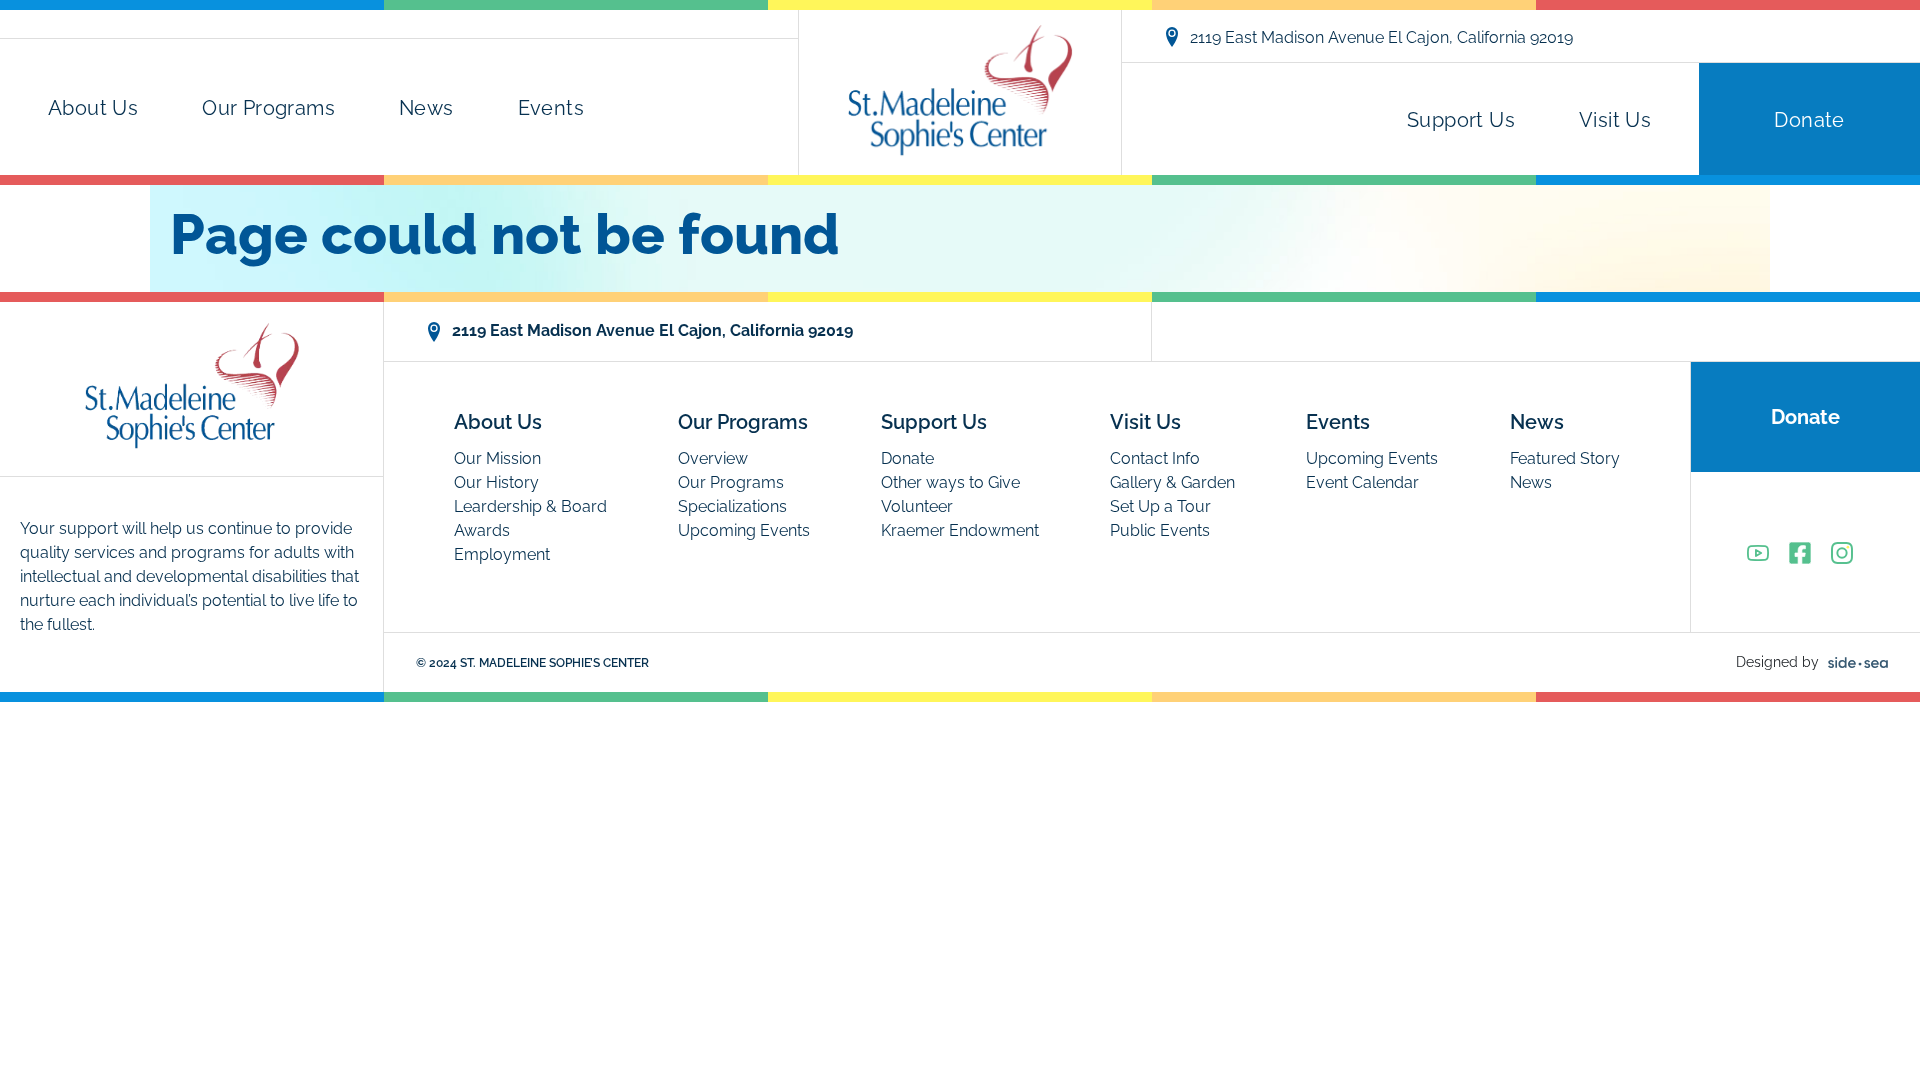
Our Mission (497, 458)
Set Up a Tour (1160, 506)
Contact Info (1155, 458)
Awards (482, 530)
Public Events (1160, 530)
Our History (496, 482)
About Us (93, 108)
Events (551, 108)
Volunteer (917, 506)
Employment (502, 554)
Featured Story (1565, 458)
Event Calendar (1362, 482)
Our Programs (268, 108)
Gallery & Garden (1172, 482)
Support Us (1461, 120)
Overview (713, 458)
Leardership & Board (530, 506)
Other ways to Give (950, 482)
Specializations (732, 506)
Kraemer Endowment (960, 530)
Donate (1809, 120)
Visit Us (1615, 120)
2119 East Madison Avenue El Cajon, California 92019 (1381, 37)
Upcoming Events (744, 530)
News (426, 108)
